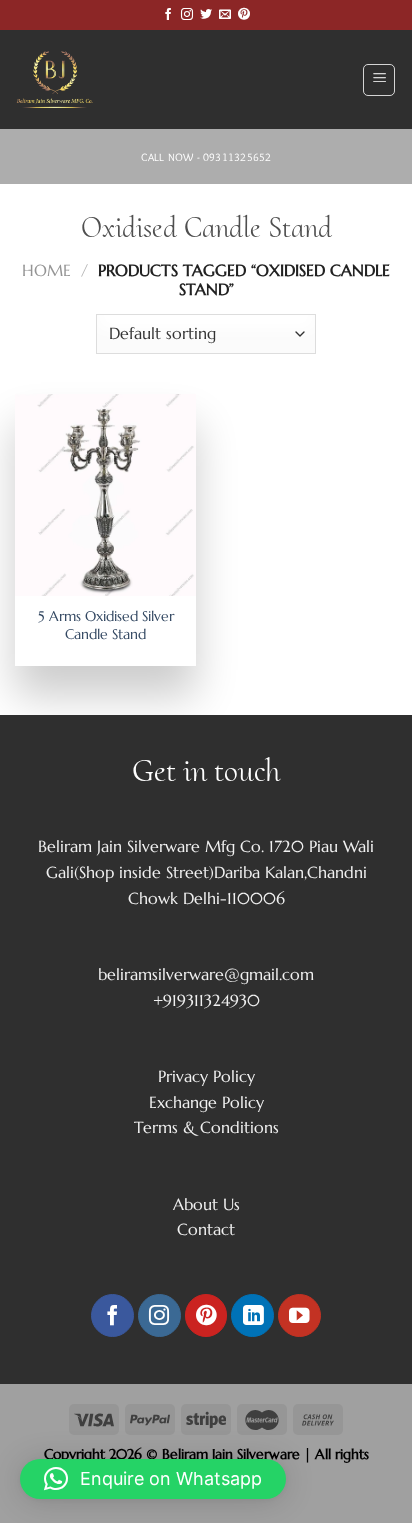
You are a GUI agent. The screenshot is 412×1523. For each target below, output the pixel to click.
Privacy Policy (206, 1076)
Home (46, 270)
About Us (206, 1204)
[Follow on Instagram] (187, 15)
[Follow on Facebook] (168, 15)
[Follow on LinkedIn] (252, 1315)
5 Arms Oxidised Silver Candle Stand (106, 625)
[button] (153, 1479)
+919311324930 (206, 1000)
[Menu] (379, 80)
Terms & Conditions (206, 1127)
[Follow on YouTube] (299, 1315)
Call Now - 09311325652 (206, 157)
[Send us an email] (225, 15)
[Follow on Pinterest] (244, 15)
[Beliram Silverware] (65, 79)
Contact (206, 1229)
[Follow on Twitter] (206, 15)
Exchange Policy (206, 1102)
